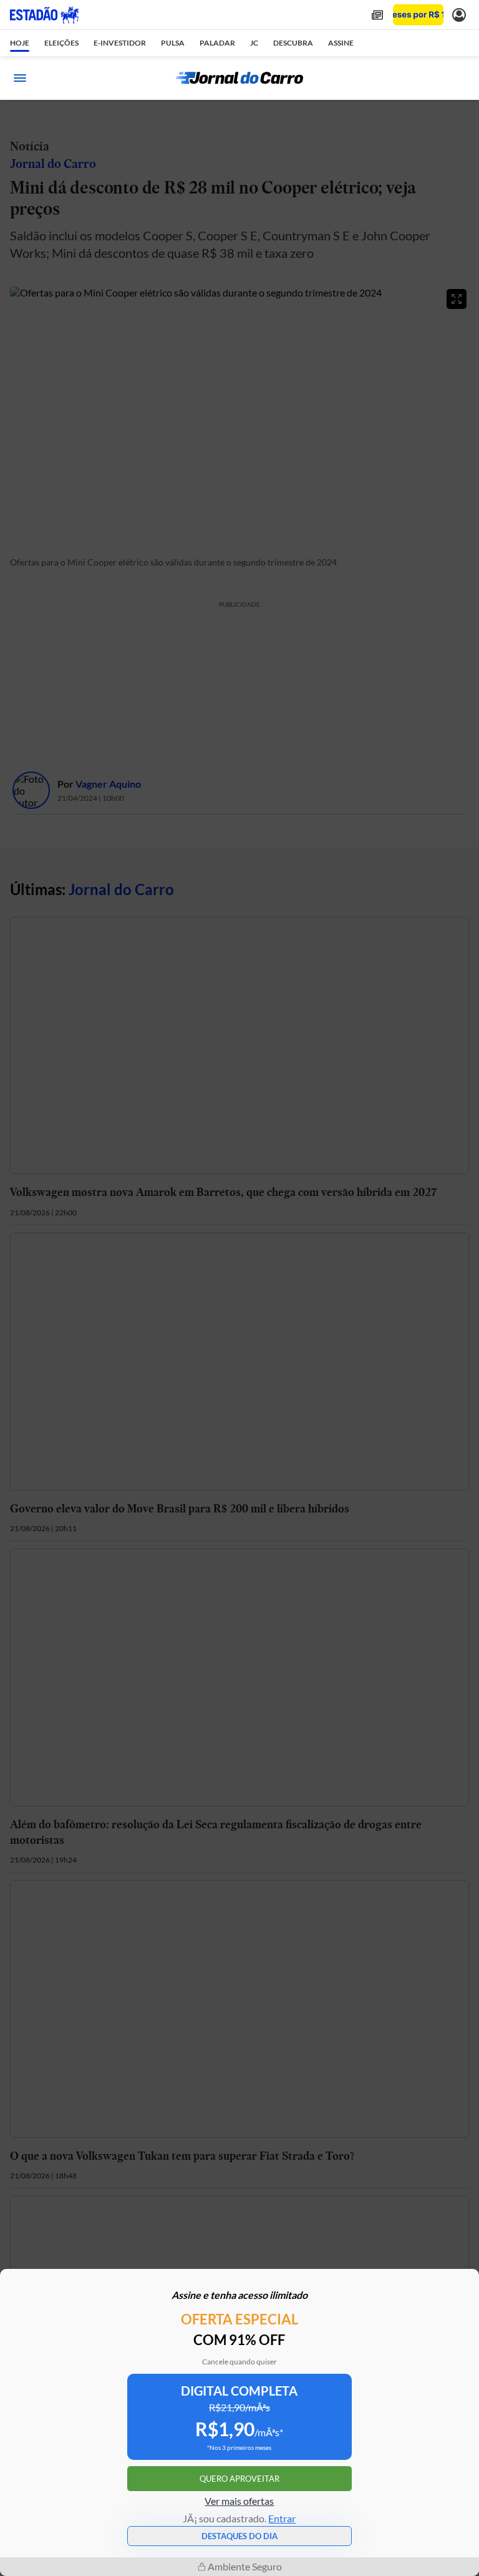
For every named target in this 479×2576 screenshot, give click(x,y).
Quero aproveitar (239, 2479)
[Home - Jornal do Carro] (239, 78)
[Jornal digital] (377, 15)
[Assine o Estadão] (418, 15)
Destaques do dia (239, 2536)
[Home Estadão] (44, 15)
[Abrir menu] (20, 78)
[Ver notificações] (459, 15)
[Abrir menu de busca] (459, 78)
